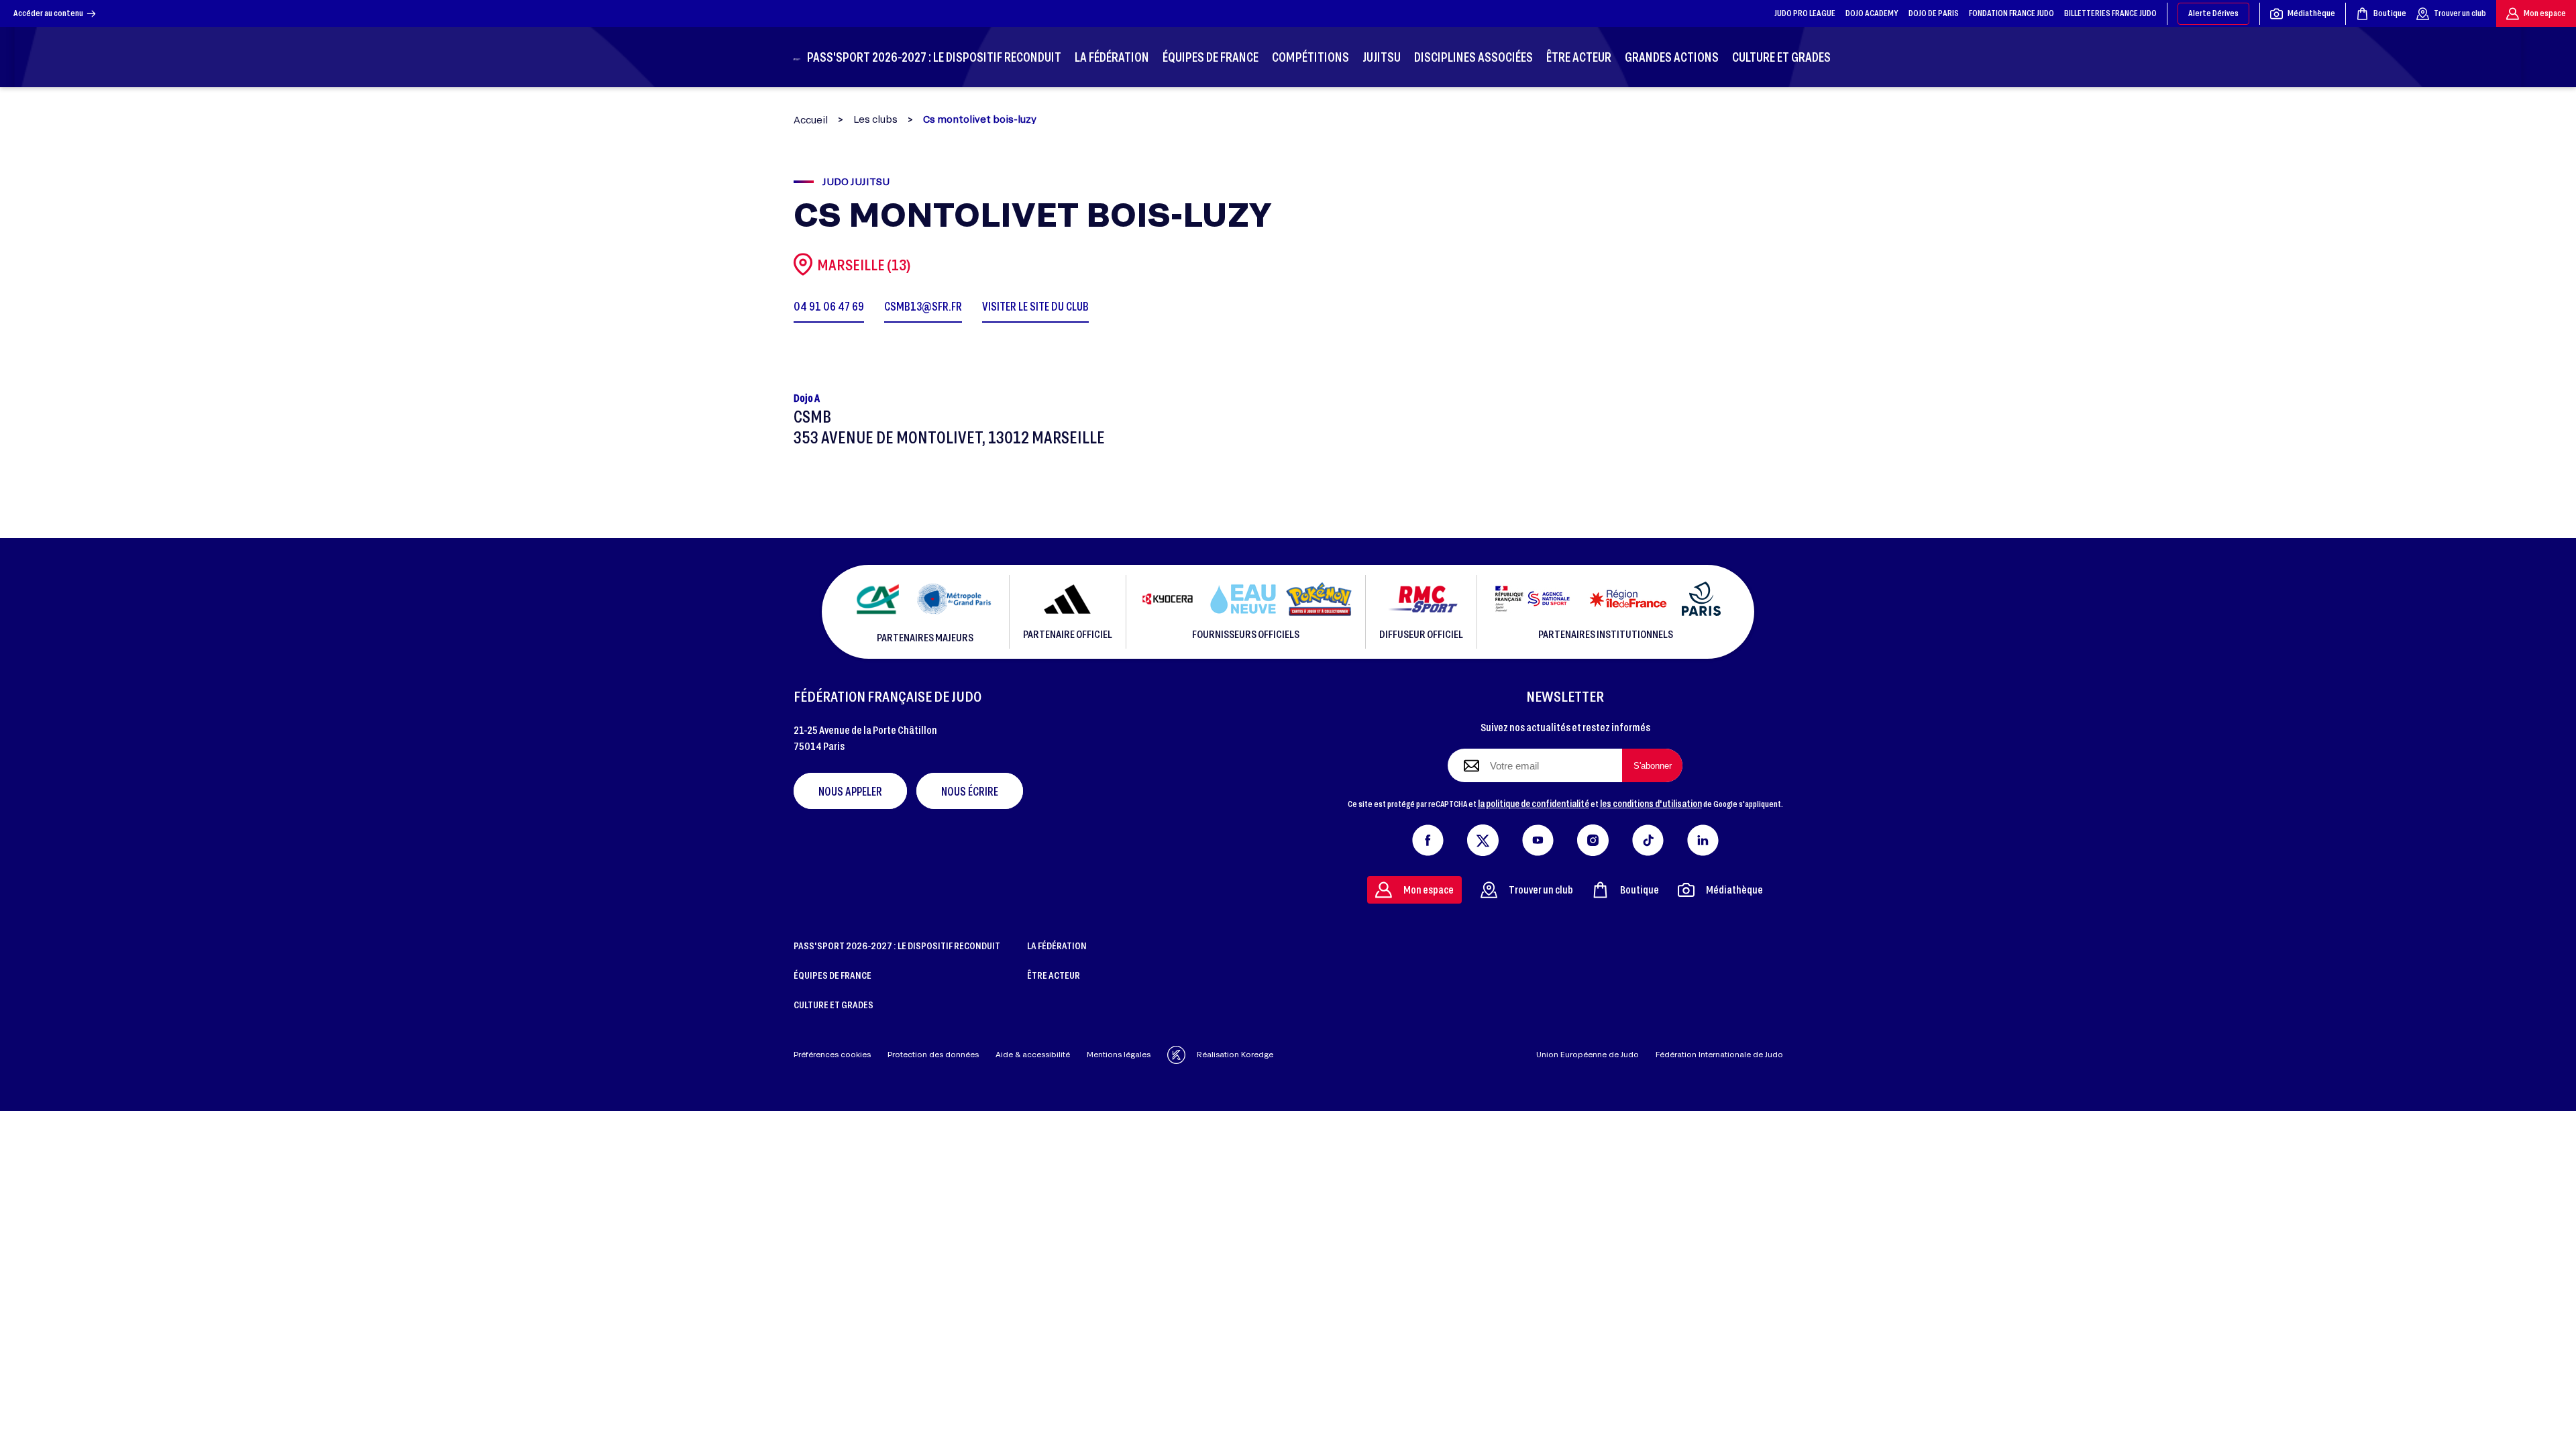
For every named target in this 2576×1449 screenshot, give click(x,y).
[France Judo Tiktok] (1648, 837)
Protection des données (933, 1054)
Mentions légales (1119, 1054)
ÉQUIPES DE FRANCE (833, 975)
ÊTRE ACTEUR (1054, 975)
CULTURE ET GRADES (834, 1004)
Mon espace (2545, 13)
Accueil (811, 120)
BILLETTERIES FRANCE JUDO (2110, 13)
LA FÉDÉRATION (1057, 945)
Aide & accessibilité (1033, 1054)
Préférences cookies (832, 1054)
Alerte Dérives (2213, 13)
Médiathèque (2311, 13)
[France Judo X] (1483, 837)
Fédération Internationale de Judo (1719, 1054)
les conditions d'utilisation (1651, 803)
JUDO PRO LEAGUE (1805, 13)
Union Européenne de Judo (1588, 1054)
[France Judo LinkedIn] (1703, 837)
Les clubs (875, 119)
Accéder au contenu (48, 13)
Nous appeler (850, 791)
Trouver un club (2460, 13)
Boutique (2390, 13)
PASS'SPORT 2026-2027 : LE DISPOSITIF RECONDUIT (897, 945)
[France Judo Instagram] (1593, 837)
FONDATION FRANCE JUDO (2011, 13)
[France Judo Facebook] (1428, 837)
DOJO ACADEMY (1872, 13)
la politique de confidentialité (1534, 803)
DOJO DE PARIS (1934, 13)
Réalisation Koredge (1235, 1054)
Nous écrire (970, 791)
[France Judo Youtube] (1538, 837)
